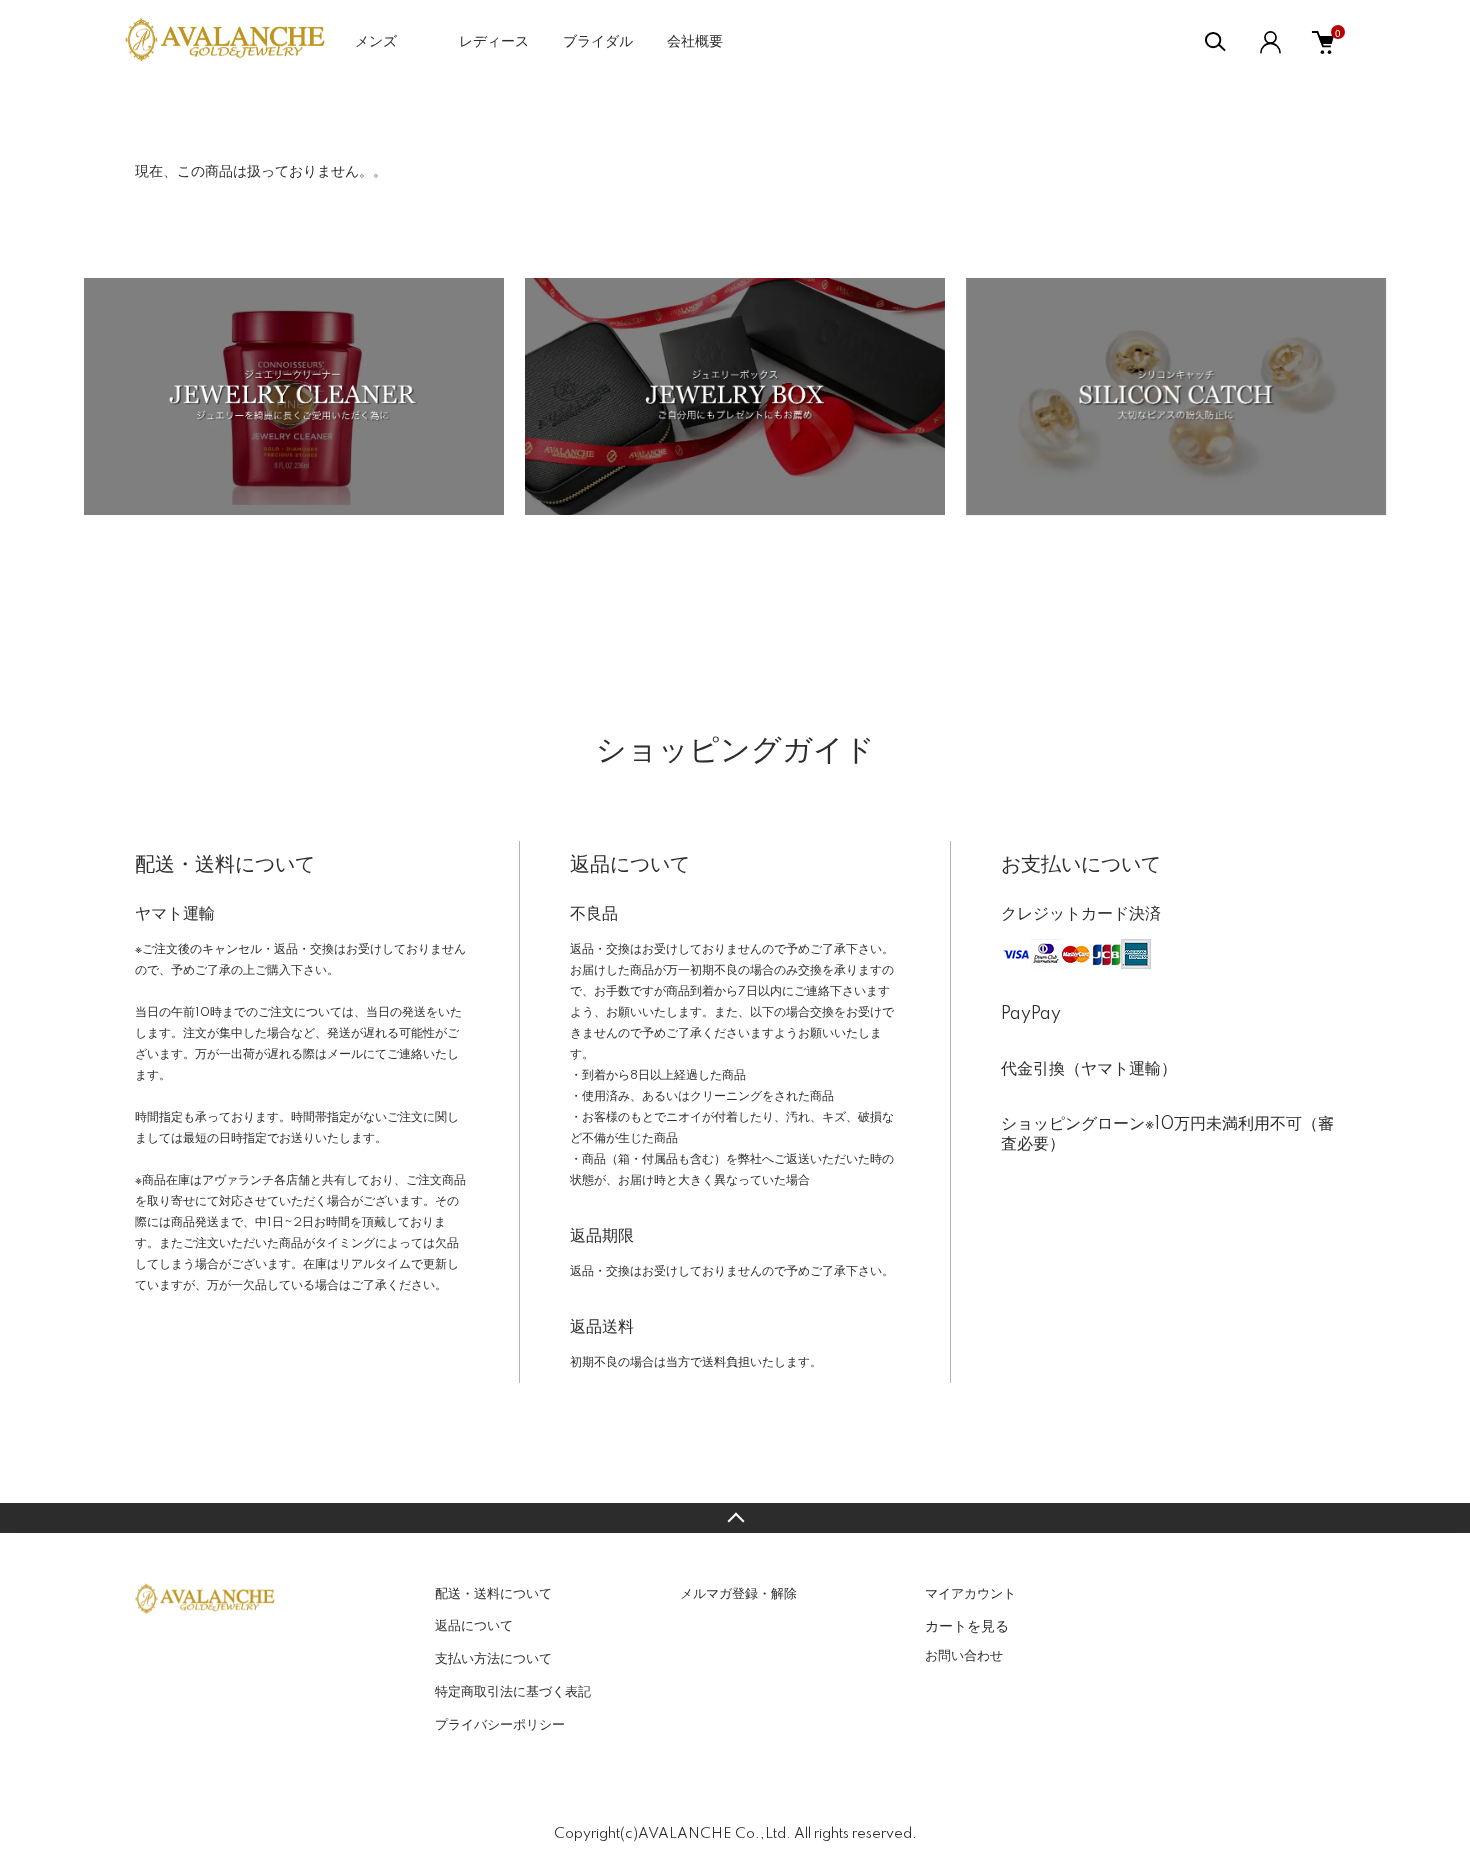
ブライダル (598, 42)
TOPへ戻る (735, 1518)
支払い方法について (493, 1659)
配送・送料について (493, 1594)
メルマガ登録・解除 (738, 1594)
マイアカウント (970, 1594)
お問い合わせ (964, 1656)
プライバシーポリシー (500, 1725)
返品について (474, 1626)
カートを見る (967, 1625)
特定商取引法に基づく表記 (513, 1692)
